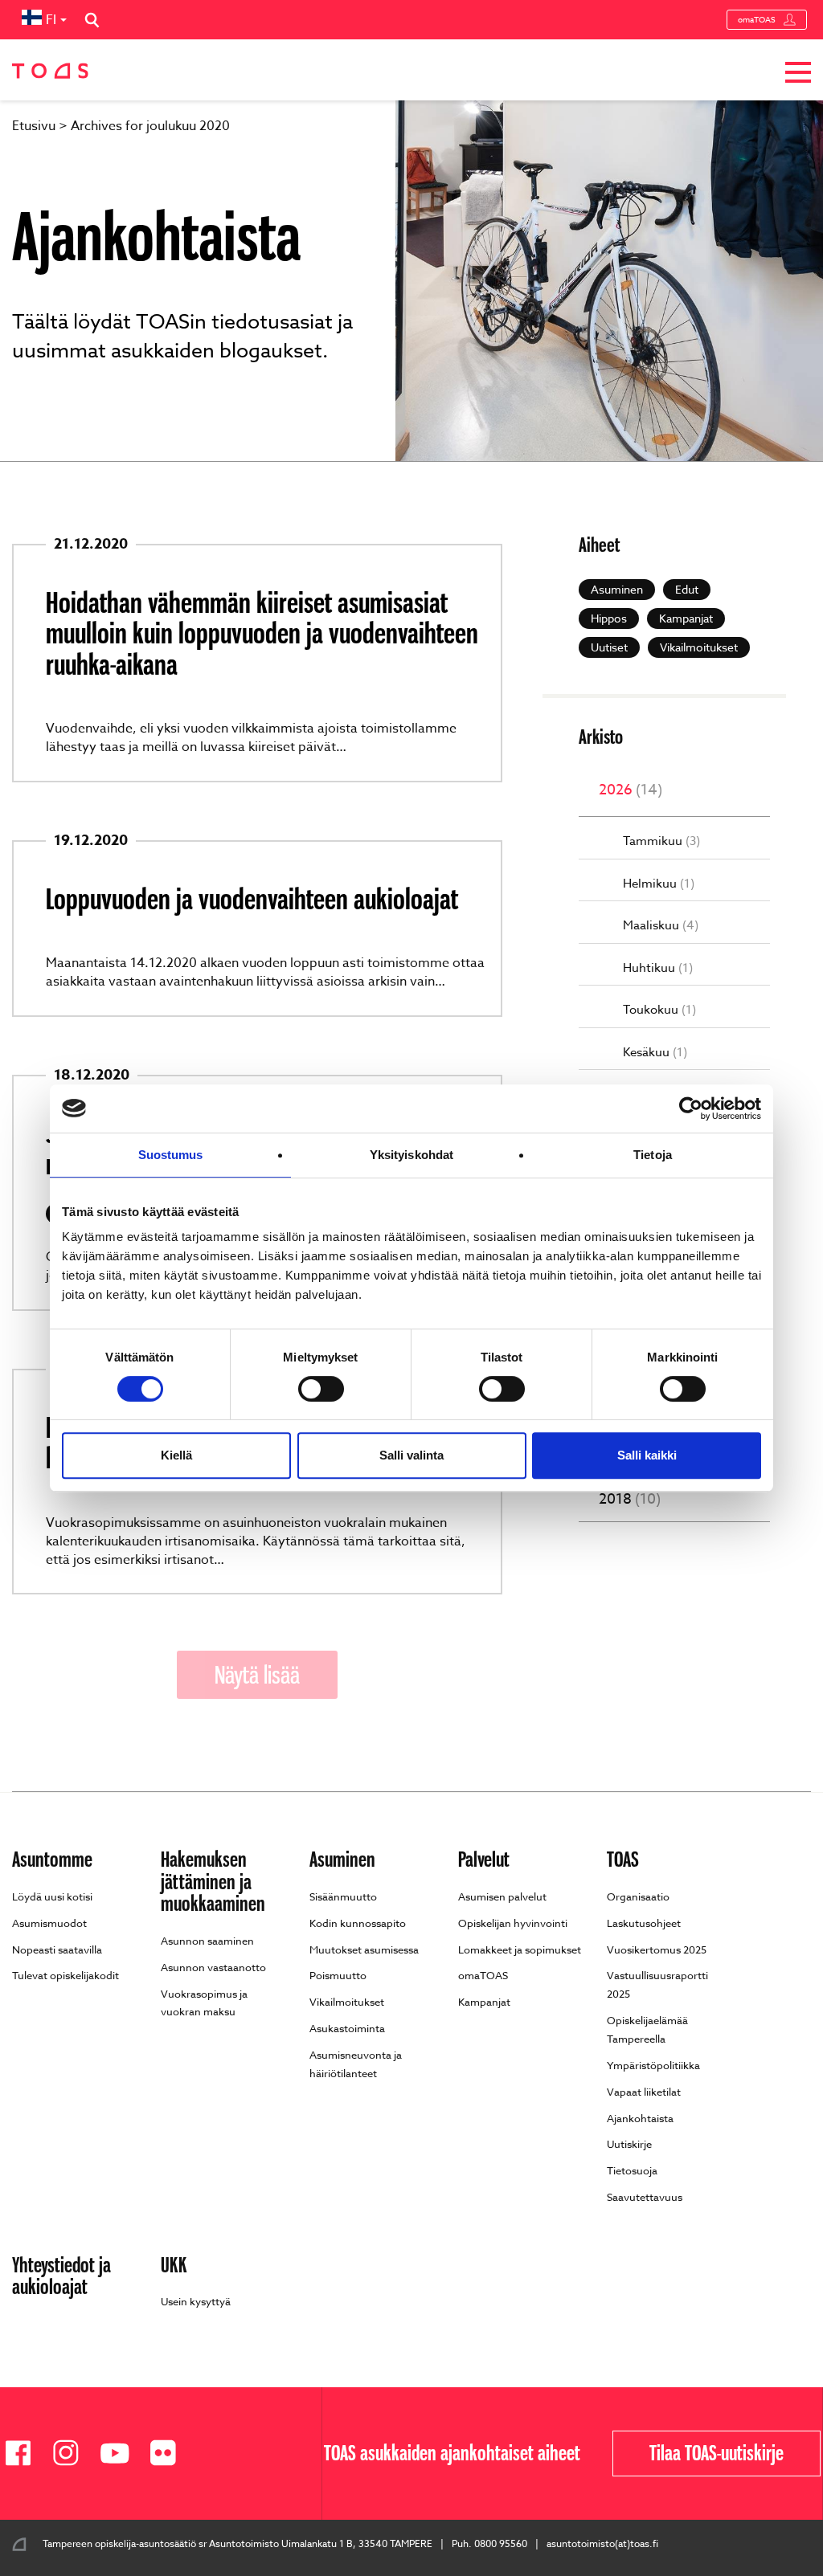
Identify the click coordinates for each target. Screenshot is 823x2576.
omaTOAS (757, 19)
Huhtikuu (658, 968)
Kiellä (176, 1455)
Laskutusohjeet (644, 1923)
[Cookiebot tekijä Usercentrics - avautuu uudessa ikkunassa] (691, 1108)
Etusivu (34, 126)
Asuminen (617, 589)
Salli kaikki (647, 1455)
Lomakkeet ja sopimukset (520, 1949)
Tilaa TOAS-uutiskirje (717, 2453)
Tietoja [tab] (653, 1155)
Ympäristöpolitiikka (653, 2065)
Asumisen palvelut (502, 1896)
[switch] (321, 1389)
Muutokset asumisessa (364, 1949)
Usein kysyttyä (196, 2301)
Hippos (609, 618)
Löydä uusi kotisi (52, 1896)
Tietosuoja (632, 2170)
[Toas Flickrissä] (169, 2454)
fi (51, 20)
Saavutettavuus (645, 2197)
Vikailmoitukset (699, 647)
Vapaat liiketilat (644, 2092)
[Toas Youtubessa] (121, 2454)
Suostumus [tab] (171, 1155)
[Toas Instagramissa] (72, 2454)
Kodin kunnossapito (358, 1923)
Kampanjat (686, 618)
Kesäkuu (655, 1053)
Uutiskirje (629, 2144)
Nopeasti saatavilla (57, 1949)
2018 (630, 1500)
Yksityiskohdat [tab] (411, 1155)
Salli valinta (411, 1455)
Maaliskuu (661, 926)
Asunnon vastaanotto (213, 1967)
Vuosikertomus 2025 (657, 1949)
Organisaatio (638, 1896)
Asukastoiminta (347, 2028)
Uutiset (609, 647)
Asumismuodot (49, 1923)
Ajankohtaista (640, 2118)
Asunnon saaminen (207, 1941)
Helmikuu (659, 884)
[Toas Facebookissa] (24, 2454)
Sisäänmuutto (343, 1896)
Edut (687, 589)
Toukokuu (659, 1010)
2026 (631, 790)
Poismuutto (338, 1975)
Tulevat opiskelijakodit (66, 1975)
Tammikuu (661, 841)
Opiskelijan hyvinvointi (513, 1923)
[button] (798, 75)
